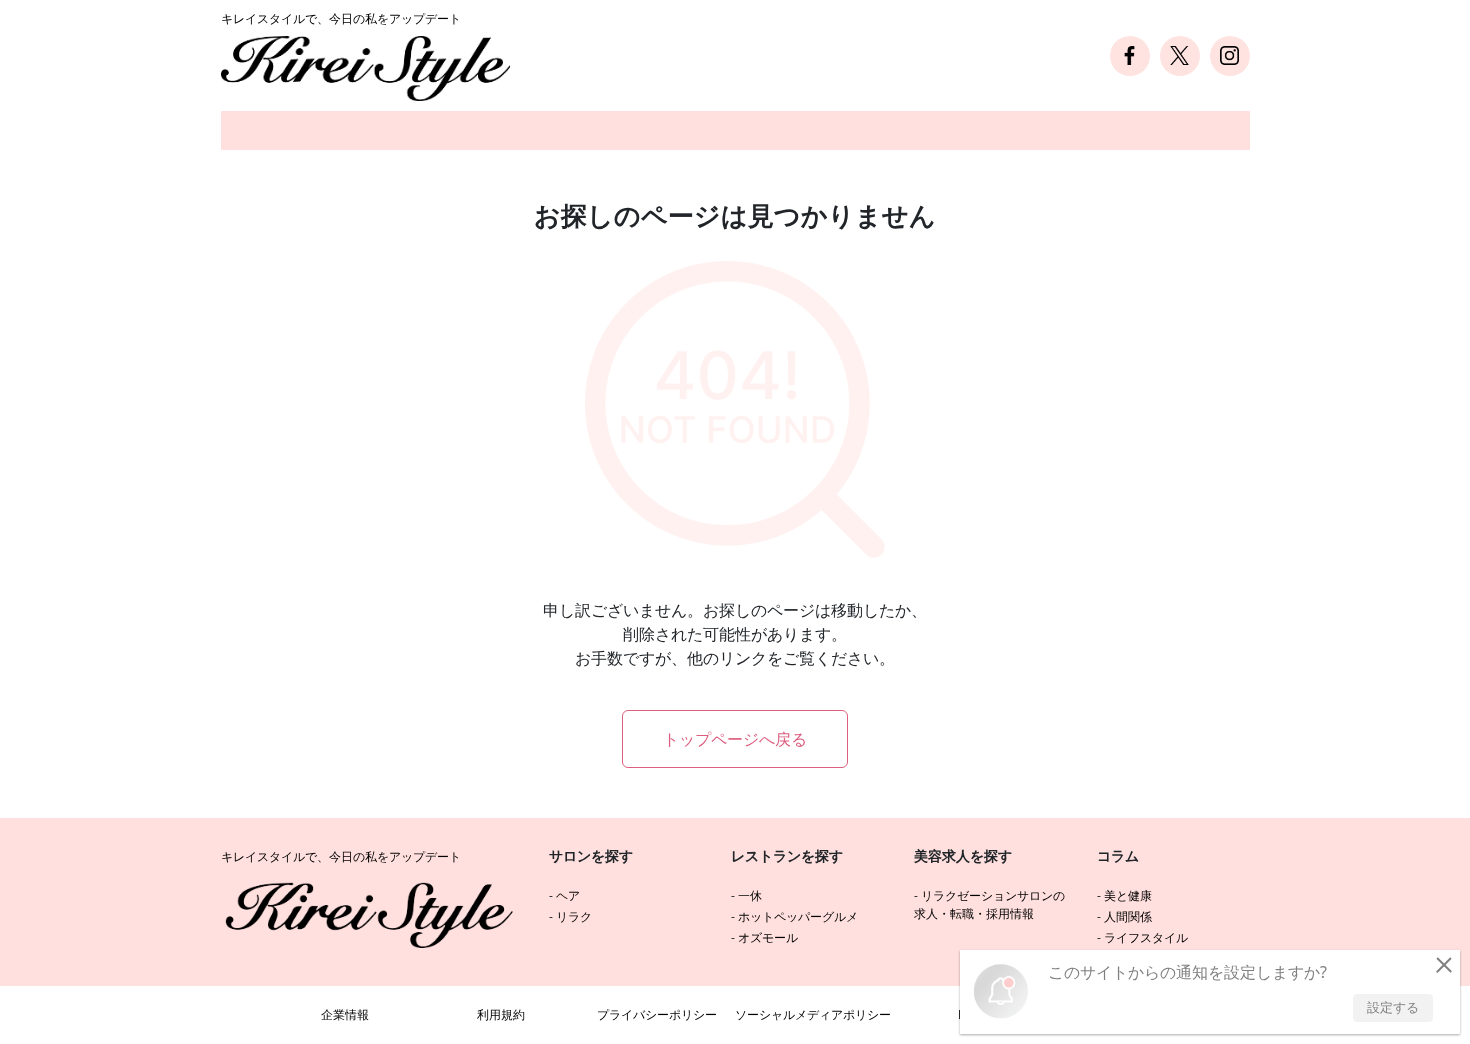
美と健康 (1128, 895)
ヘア (568, 895)
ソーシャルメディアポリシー (813, 1014)
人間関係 (1128, 916)
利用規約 (501, 1014)
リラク (574, 916)
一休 (750, 895)
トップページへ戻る (735, 739)
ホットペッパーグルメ (798, 916)
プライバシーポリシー (657, 1014)
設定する (1393, 1007)
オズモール (768, 937)
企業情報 (345, 1014)
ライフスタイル (1146, 937)
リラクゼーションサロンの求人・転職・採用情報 (989, 904)
